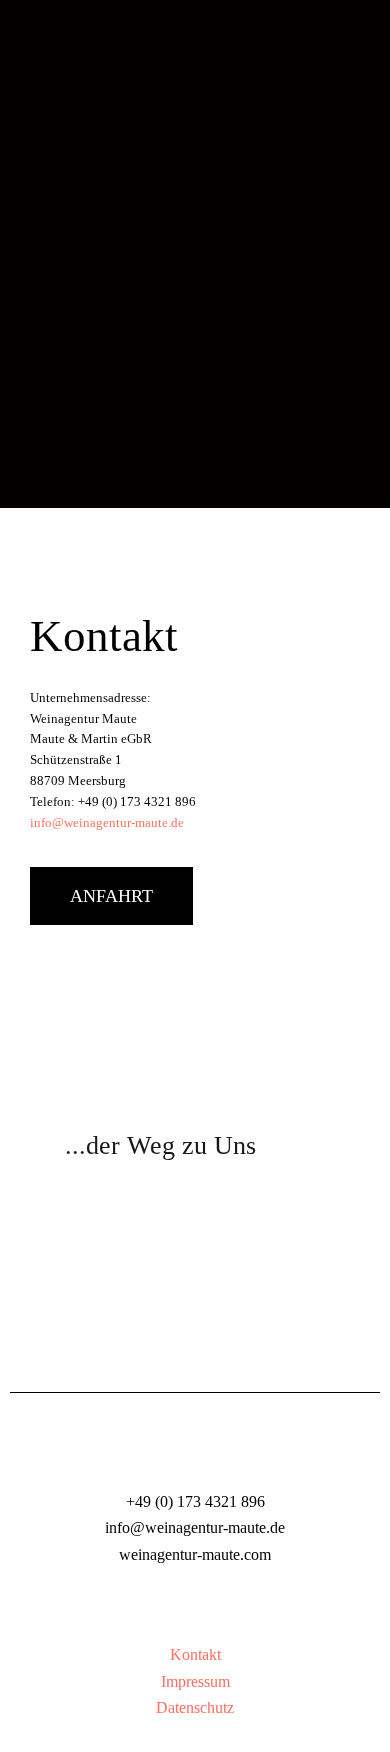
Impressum (195, 1681)
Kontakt (195, 1654)
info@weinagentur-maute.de (107, 823)
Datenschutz (195, 1707)
